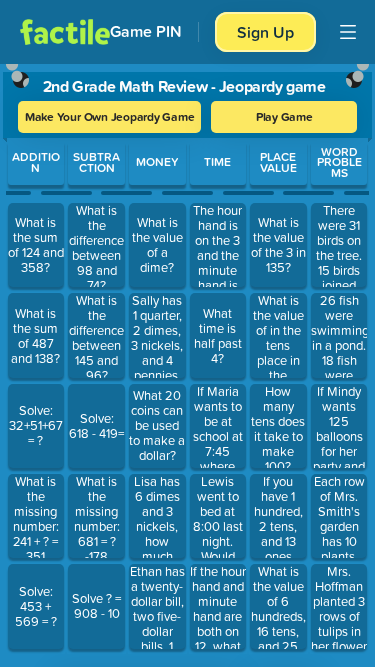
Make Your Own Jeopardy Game (110, 116)
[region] (187, 361)
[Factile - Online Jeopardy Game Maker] (65, 32)
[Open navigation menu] (348, 32)
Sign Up (265, 32)
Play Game (284, 116)
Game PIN (146, 31)
